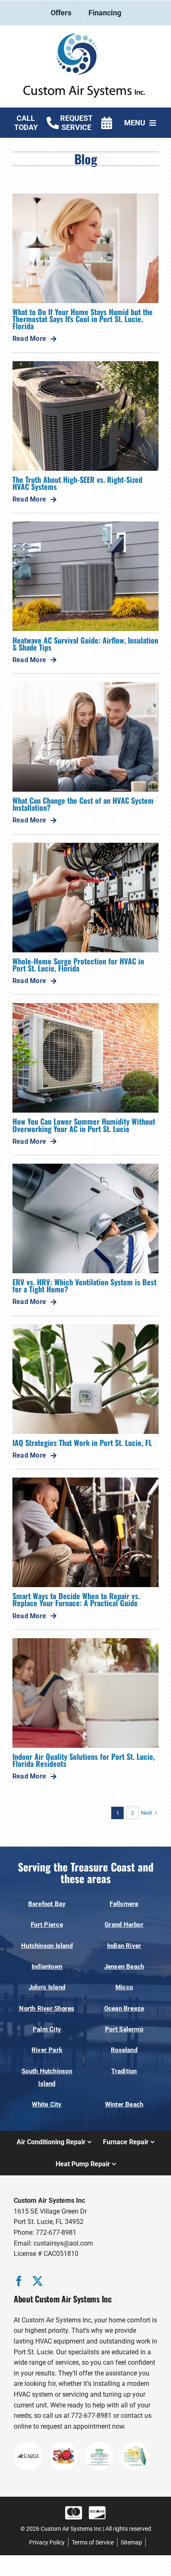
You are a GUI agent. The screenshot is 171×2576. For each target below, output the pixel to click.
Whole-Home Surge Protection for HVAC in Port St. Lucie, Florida (78, 964)
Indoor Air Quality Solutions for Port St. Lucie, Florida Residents (84, 1760)
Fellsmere (124, 1904)
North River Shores (47, 2008)
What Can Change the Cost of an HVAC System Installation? (83, 804)
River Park (47, 2050)
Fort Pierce (47, 1925)
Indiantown (47, 1967)
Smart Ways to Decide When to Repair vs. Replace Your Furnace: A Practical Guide (76, 1599)
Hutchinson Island (47, 1946)
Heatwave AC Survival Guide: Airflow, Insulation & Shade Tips (85, 643)
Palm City (47, 2029)
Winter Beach (124, 2104)
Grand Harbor (124, 1925)
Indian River (124, 1946)
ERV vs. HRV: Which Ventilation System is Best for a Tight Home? (84, 1285)
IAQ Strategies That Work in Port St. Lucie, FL (82, 1442)
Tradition (124, 2071)
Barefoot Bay (47, 1904)
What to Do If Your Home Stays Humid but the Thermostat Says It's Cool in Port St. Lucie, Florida (83, 319)
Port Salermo (124, 2029)
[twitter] (38, 2281)
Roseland (124, 2050)
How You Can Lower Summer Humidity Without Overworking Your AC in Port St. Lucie (84, 1125)
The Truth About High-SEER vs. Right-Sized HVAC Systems (77, 483)
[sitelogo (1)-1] (85, 37)
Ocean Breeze (124, 2008)
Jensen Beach (124, 1967)
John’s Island (47, 1987)
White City (47, 2104)
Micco (124, 1987)
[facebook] (19, 2281)
